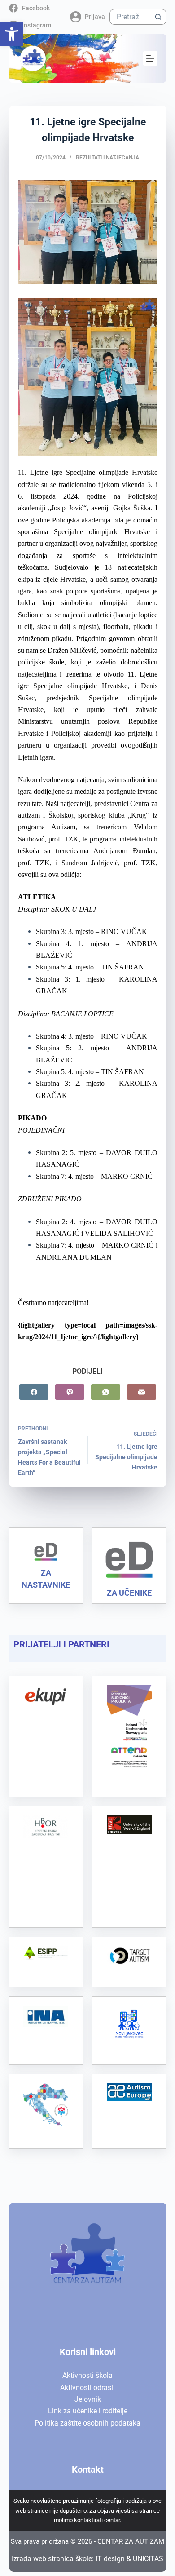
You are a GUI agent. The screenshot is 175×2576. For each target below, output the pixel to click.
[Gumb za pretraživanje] (159, 17)
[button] (12, 34)
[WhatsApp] (106, 1392)
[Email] (142, 1392)
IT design (110, 2559)
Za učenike (129, 1593)
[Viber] (70, 1392)
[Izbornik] (150, 58)
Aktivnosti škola (87, 2375)
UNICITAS (148, 2559)
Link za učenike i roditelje (88, 2411)
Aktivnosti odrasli (87, 2388)
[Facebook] (34, 1392)
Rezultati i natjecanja (107, 158)
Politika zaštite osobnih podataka (87, 2423)
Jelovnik (88, 2399)
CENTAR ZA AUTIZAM (131, 2541)
